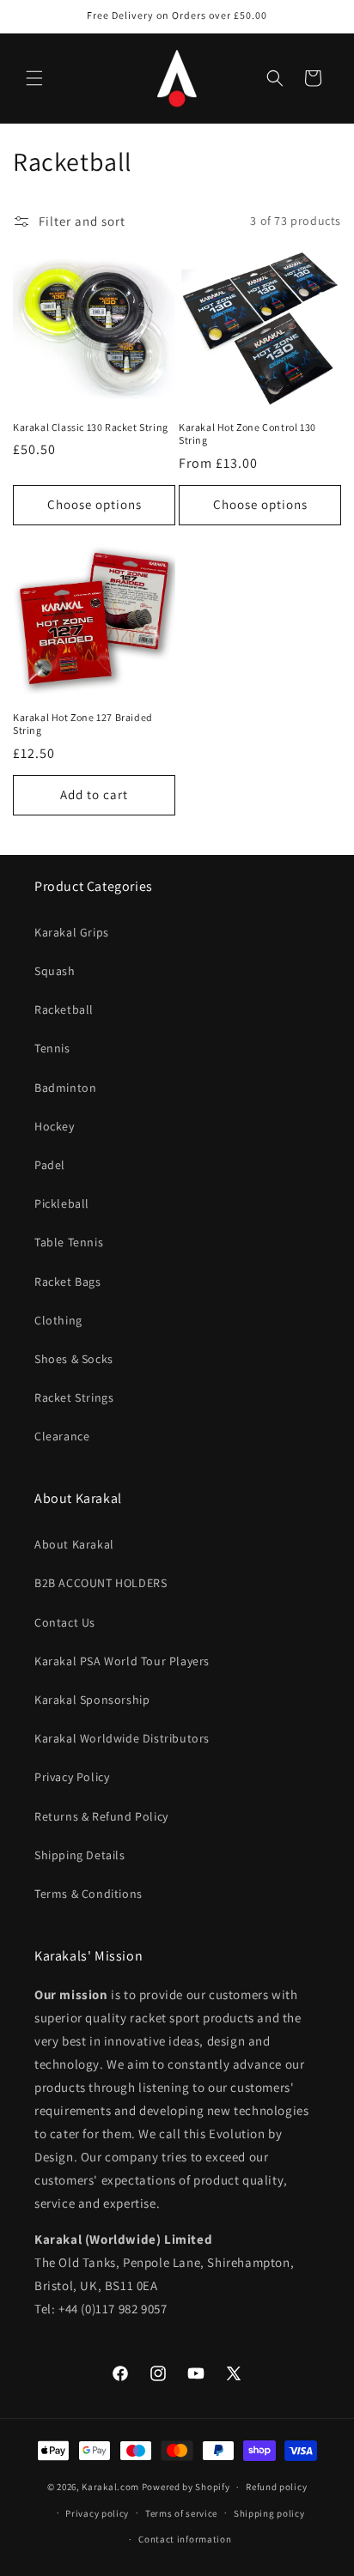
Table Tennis (69, 1242)
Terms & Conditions (88, 1894)
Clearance (62, 1436)
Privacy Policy (72, 1777)
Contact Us (65, 1622)
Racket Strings (74, 1397)
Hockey (55, 1126)
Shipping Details (80, 1855)
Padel (50, 1165)
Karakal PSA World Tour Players (122, 1661)
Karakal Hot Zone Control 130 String (247, 434)
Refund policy (276, 2487)
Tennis (52, 1048)
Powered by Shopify (186, 2487)
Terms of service (181, 2513)
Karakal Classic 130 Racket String (91, 427)
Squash (55, 971)
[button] (34, 78)
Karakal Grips (72, 932)
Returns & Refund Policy (101, 1816)
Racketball (64, 1009)
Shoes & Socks (74, 1359)
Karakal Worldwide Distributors (122, 1738)
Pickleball (62, 1203)
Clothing (58, 1320)
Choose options (95, 504)
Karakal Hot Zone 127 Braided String (83, 724)
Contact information (185, 2539)
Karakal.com (110, 2487)
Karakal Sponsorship (92, 1700)
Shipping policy (269, 2513)
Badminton (65, 1088)
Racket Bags (68, 1282)
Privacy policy (97, 2513)
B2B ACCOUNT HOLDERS (101, 1583)
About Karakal (74, 1544)
